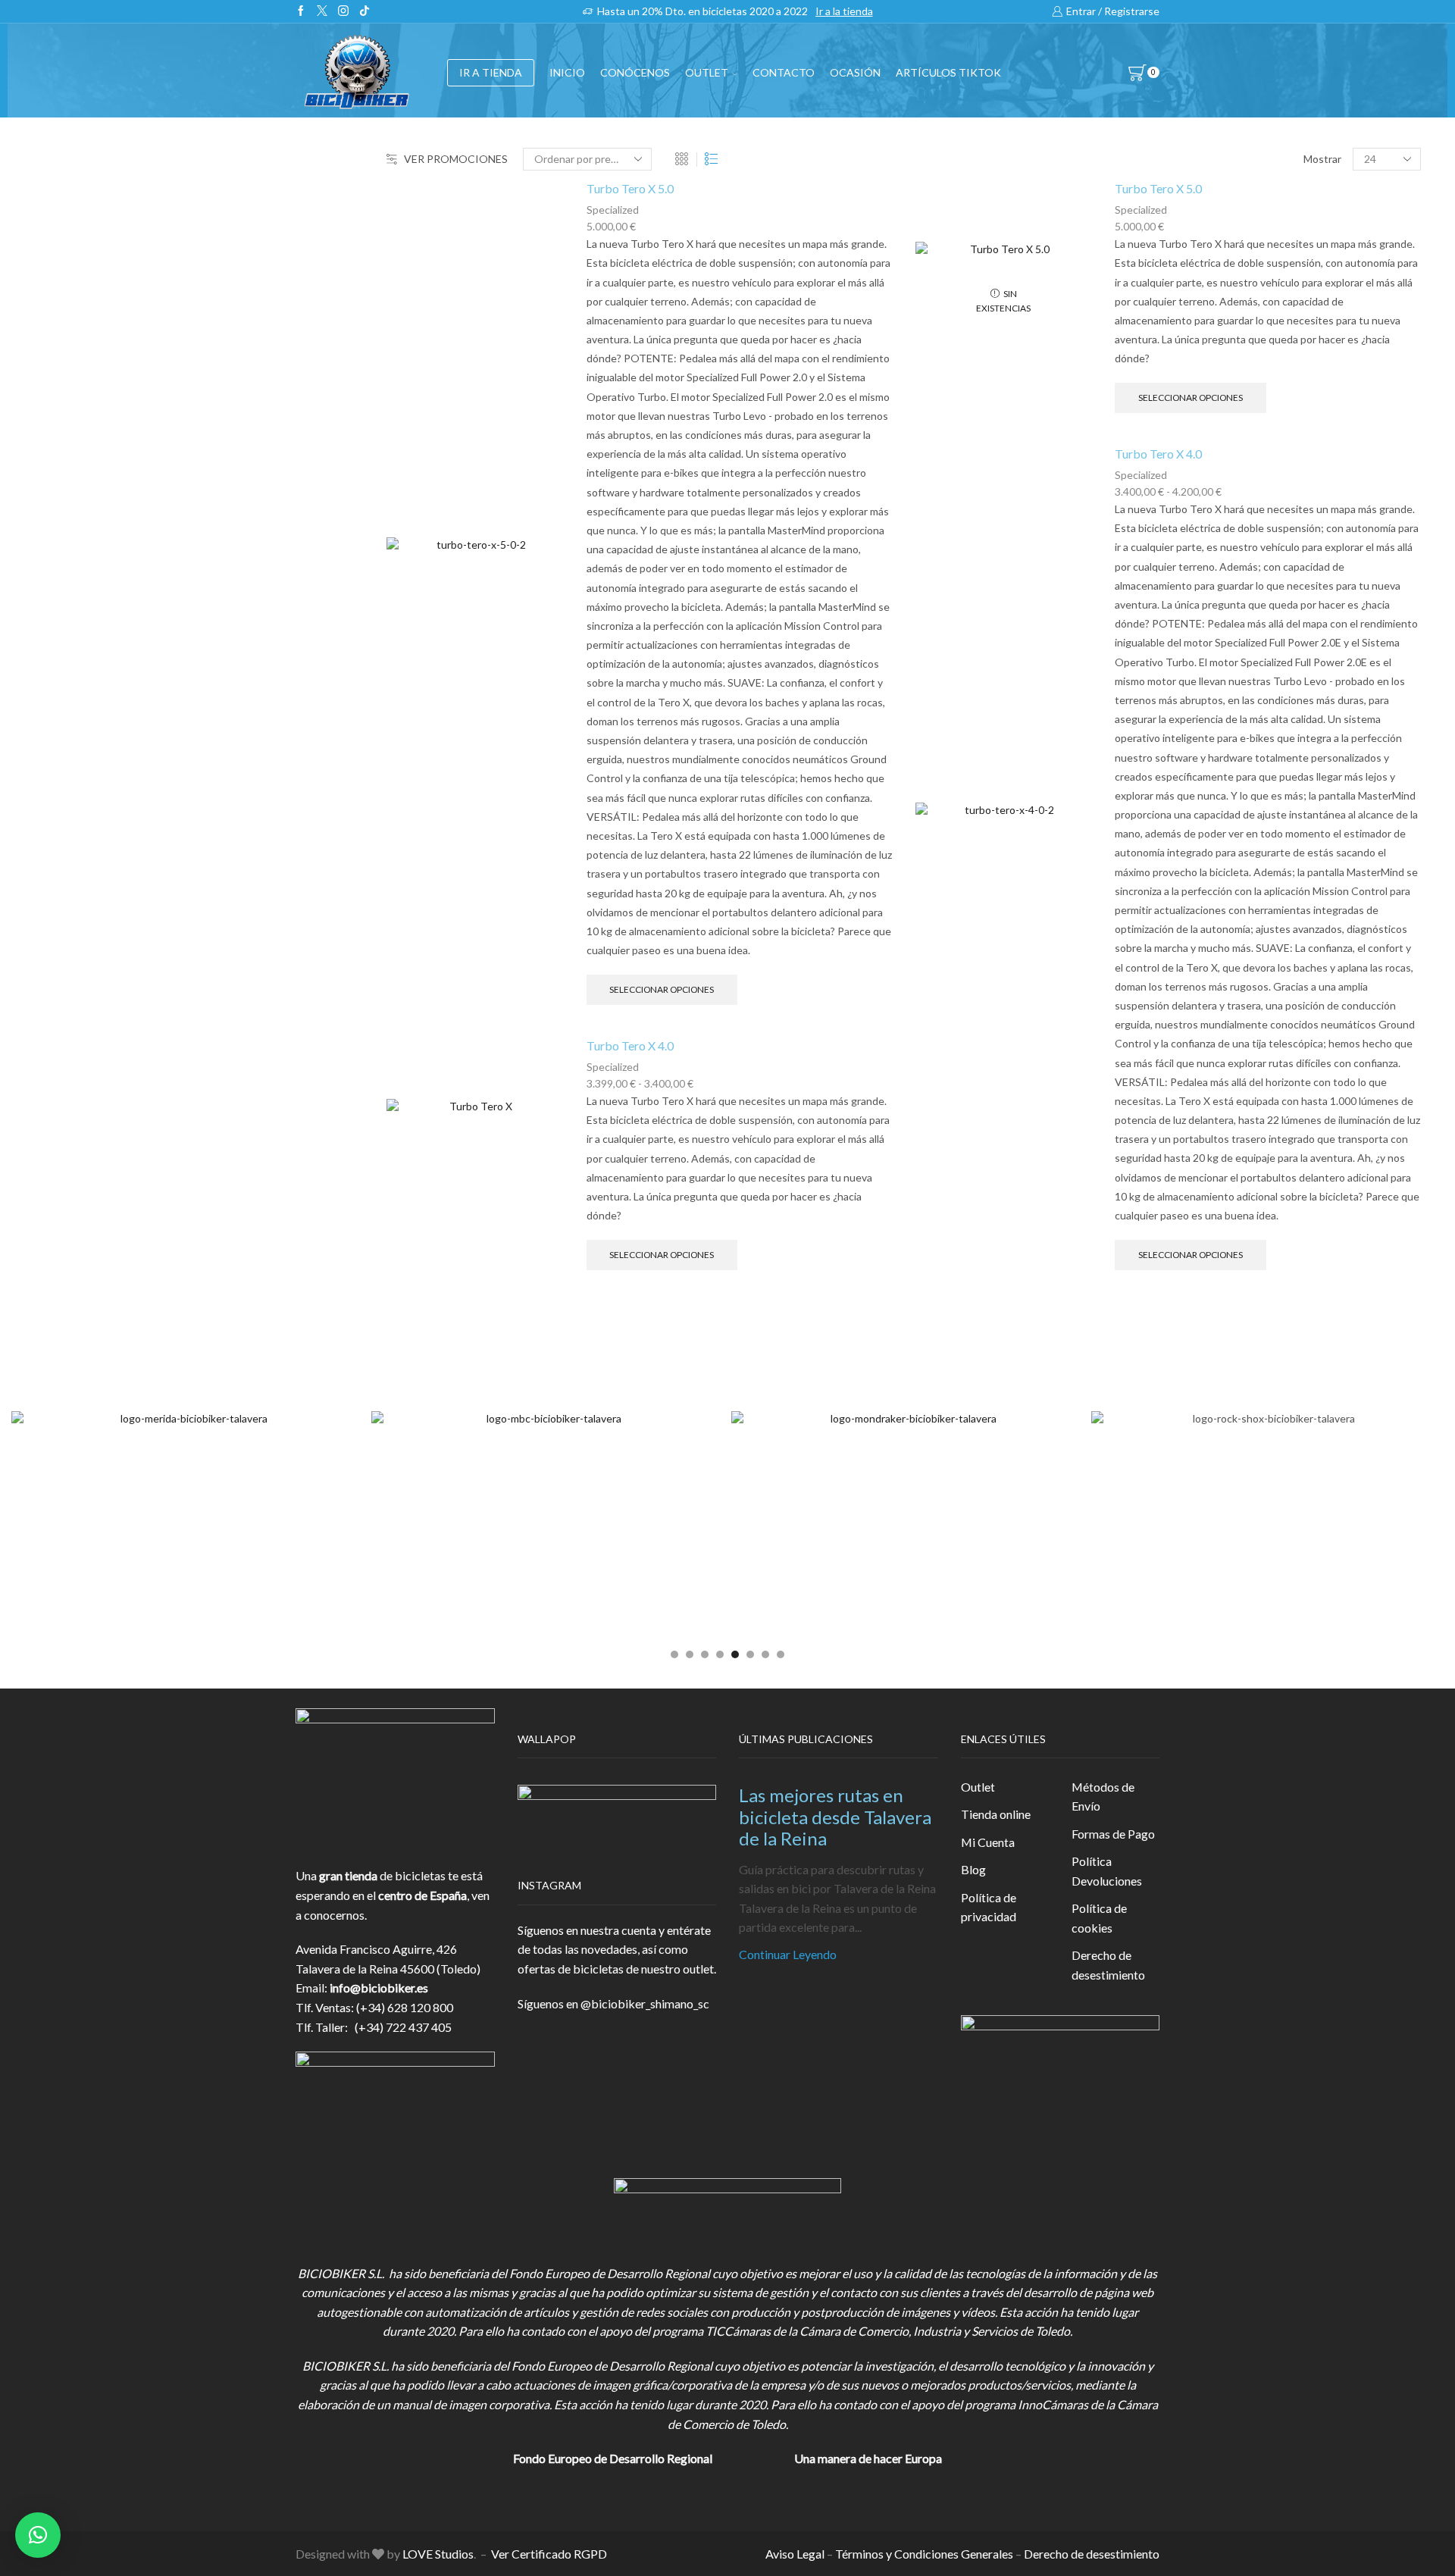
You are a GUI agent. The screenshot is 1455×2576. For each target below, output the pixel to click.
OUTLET (707, 72)
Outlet (978, 1787)
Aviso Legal (795, 2554)
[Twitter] (322, 11)
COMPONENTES (1139, 524)
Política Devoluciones (1107, 1871)
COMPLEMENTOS (1142, 672)
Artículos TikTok (948, 72)
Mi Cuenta (988, 1842)
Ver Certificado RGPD (549, 2554)
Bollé (1105, 1015)
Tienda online (996, 1814)
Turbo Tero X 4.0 (630, 1045)
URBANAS (1124, 482)
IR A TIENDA (491, 72)
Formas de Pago (1113, 1834)
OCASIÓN (855, 72)
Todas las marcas (1136, 964)
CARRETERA (1130, 378)
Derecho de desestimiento (1108, 1965)
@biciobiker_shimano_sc (645, 2003)
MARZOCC (1122, 1092)
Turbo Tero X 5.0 (630, 188)
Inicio (567, 72)
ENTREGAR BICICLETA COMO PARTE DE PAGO (1223, 709)
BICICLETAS (1125, 313)
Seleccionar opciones (662, 989)
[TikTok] (365, 11)
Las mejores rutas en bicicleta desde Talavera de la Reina (835, 1817)
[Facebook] (301, 11)
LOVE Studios (438, 2554)
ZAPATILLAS (1126, 598)
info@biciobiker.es (379, 1988)
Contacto (784, 72)
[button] (674, 1654)
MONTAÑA (1126, 413)
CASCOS (1115, 561)
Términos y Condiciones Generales (924, 2554)
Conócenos (635, 72)
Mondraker (1121, 1168)
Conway (1112, 1040)
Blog (973, 1869)
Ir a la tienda (844, 11)
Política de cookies (1099, 1918)
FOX (1103, 635)
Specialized (613, 210)
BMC (1105, 989)
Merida (1110, 1142)
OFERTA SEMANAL (1144, 783)
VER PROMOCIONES (456, 159)
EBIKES (1117, 343)
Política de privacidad (989, 1907)
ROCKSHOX (1125, 1194)
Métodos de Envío (1103, 1797)
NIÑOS (1116, 448)
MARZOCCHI (1129, 1117)
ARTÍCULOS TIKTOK (1149, 857)
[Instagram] (343, 11)
